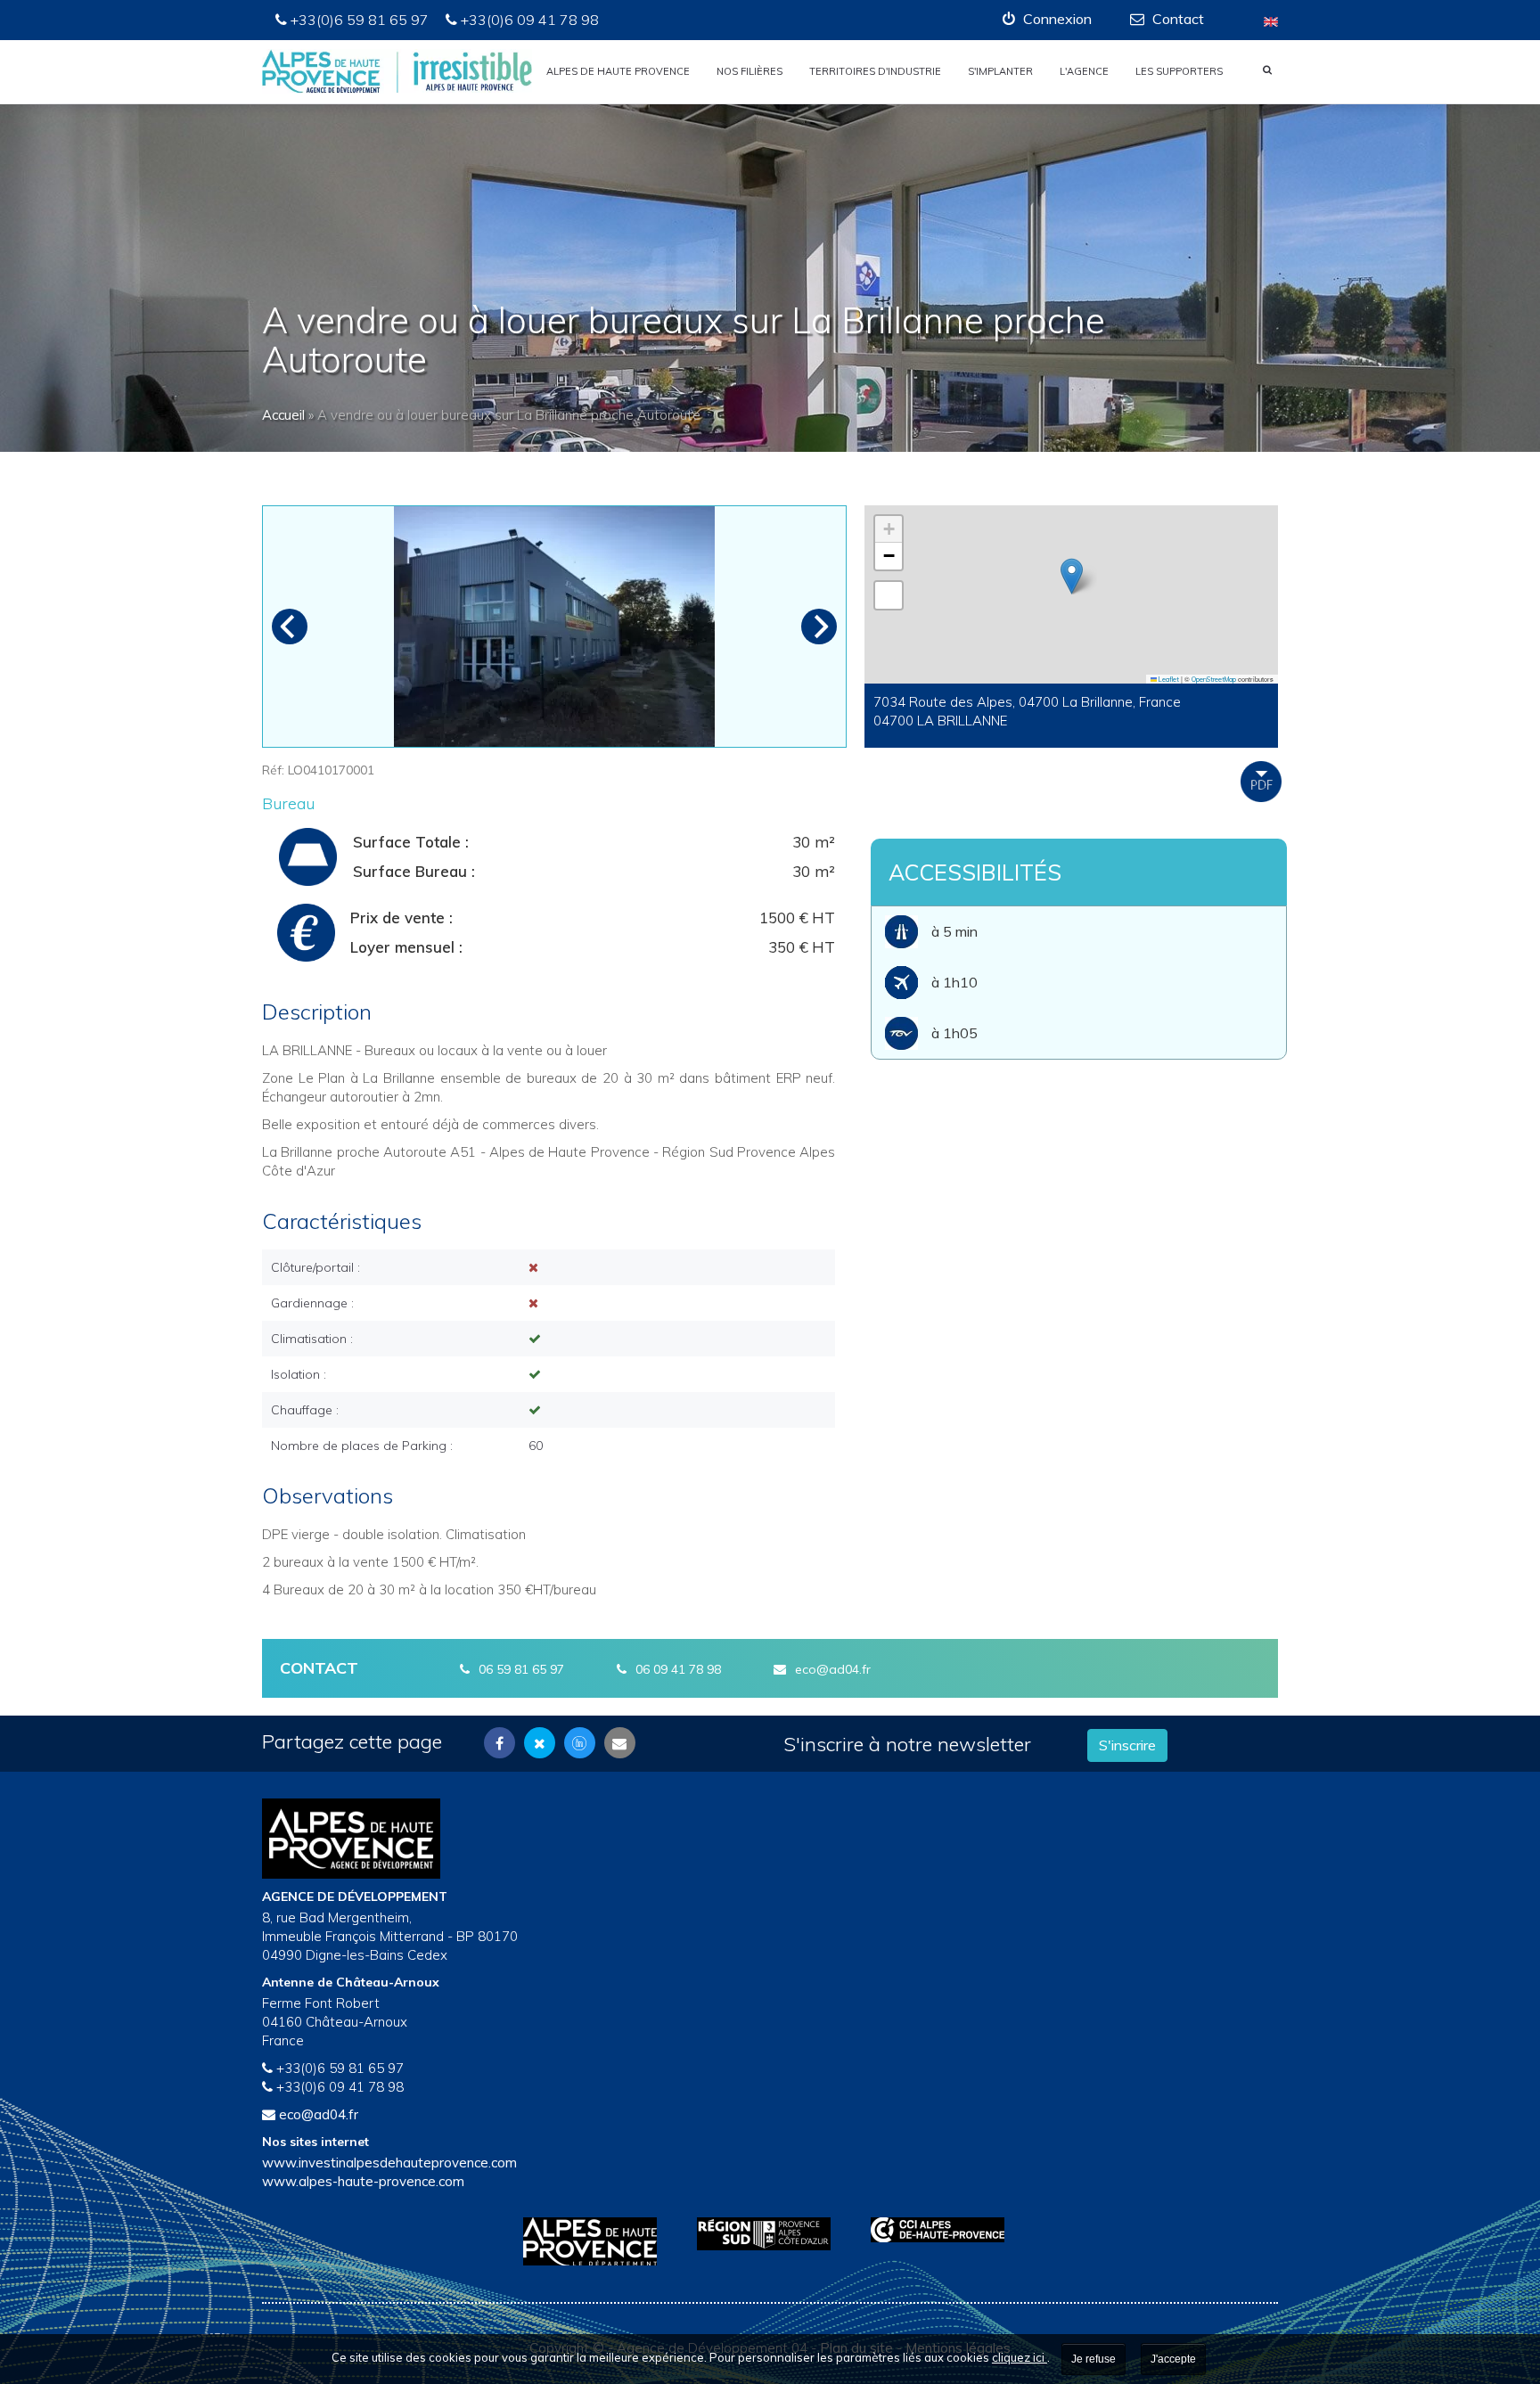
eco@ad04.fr (833, 1669)
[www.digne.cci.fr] (944, 2230)
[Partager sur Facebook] (500, 1743)
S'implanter (1000, 71)
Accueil (283, 415)
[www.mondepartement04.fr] (597, 2241)
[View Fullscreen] (889, 595)
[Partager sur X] (540, 1743)
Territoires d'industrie (875, 71)
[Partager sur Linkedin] (580, 1743)
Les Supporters (1179, 71)
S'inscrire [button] (1127, 1745)
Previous (290, 627)
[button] (1047, 19)
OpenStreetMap (1214, 679)
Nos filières (750, 71)
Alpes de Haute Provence (618, 71)
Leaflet (1168, 679)
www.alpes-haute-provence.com (363, 2181)
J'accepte (1173, 2359)
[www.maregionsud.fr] (770, 2234)
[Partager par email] (620, 1743)
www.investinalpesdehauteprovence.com (389, 2163)
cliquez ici (1020, 2357)
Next (819, 627)
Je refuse (1094, 2359)
